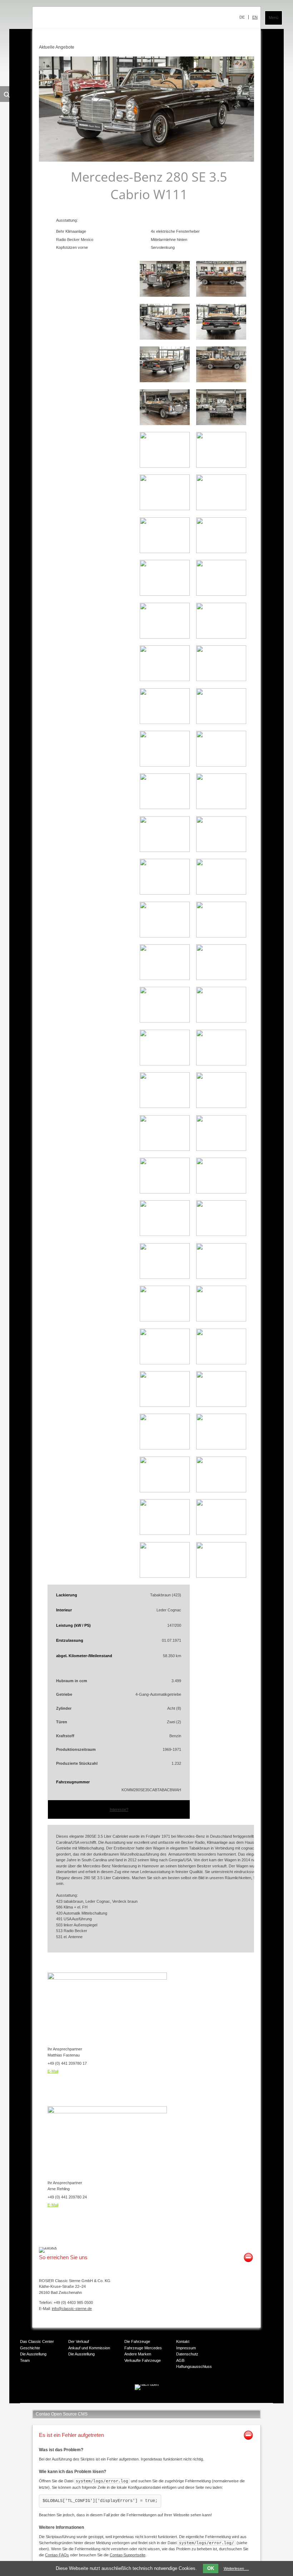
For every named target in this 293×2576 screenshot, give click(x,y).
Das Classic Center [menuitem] (37, 2341)
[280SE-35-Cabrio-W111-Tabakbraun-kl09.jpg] (165, 466)
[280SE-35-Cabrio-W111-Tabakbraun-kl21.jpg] (165, 723)
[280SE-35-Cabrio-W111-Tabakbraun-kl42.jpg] (165, 1149)
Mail (159, 2403)
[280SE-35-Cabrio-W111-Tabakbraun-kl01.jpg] (165, 295)
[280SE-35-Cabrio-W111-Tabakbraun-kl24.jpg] (221, 765)
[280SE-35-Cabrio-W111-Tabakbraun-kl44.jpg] (165, 1192)
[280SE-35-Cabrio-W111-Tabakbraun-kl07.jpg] (165, 424)
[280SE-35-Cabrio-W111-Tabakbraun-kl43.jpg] (221, 1149)
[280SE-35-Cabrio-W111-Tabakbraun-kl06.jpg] (221, 381)
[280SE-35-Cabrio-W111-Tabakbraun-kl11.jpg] (165, 509)
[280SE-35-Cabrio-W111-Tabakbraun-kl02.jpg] (221, 295)
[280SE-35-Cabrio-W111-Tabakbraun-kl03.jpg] (165, 338)
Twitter (131, 2403)
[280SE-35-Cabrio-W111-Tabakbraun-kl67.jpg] (221, 1491)
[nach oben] (147, 2384)
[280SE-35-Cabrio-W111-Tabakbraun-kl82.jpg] (165, 1576)
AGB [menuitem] (180, 2360)
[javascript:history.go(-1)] (48, 2247)
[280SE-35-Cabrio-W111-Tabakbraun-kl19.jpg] (165, 680)
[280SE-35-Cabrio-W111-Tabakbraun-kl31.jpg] (221, 893)
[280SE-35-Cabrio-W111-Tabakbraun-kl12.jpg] (221, 509)
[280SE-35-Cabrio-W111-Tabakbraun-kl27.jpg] (165, 851)
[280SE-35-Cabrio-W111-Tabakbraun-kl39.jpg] (221, 1064)
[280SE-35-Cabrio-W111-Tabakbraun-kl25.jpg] (165, 808)
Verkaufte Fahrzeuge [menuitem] (143, 2360)
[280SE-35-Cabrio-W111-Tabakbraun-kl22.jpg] (221, 723)
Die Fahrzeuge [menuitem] (137, 2341)
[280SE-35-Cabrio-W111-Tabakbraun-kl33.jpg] (221, 936)
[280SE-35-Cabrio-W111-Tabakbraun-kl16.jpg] (221, 594)
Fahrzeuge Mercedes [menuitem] (143, 2348)
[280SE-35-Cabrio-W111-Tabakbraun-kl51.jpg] (221, 1320)
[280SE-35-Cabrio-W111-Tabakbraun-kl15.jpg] (165, 594)
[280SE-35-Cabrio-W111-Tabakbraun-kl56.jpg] (165, 1448)
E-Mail (53, 2071)
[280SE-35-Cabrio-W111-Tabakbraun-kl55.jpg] (221, 1405)
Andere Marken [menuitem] (138, 2354)
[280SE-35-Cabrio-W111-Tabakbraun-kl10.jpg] (221, 466)
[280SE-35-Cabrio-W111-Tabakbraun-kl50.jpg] (165, 1320)
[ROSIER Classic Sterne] (98, 20)
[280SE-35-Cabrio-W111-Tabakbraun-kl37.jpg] (221, 1021)
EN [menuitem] (255, 17)
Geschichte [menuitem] (30, 2348)
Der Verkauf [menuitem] (79, 2341)
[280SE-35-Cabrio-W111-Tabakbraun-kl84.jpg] (221, 1576)
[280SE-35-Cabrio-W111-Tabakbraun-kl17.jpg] (165, 637)
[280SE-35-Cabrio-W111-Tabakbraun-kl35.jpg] (221, 979)
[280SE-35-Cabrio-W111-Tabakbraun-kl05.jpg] (165, 381)
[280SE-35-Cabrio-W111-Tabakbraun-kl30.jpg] (165, 893)
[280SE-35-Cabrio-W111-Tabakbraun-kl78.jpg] (165, 1533)
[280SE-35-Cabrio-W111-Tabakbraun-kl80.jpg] (221, 1533)
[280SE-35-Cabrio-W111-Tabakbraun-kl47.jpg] (221, 1235)
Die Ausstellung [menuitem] (33, 2354)
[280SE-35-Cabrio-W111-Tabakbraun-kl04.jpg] (221, 338)
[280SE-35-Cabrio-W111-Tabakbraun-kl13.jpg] (165, 552)
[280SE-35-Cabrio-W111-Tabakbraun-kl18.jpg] (221, 637)
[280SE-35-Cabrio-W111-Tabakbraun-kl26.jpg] (221, 808)
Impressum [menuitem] (186, 2348)
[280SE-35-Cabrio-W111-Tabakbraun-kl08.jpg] (221, 424)
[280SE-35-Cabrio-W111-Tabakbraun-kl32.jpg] (165, 936)
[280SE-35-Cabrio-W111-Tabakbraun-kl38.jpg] (165, 1064)
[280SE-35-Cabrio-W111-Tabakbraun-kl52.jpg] (165, 1363)
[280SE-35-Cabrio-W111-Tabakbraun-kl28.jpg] (221, 851)
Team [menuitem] (25, 2360)
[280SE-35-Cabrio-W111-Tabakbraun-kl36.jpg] (165, 1021)
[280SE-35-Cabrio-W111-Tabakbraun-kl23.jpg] (165, 765)
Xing (145, 2403)
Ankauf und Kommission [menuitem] (89, 2348)
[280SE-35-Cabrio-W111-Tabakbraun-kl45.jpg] (221, 1192)
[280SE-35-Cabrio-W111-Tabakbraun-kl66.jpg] (165, 1491)
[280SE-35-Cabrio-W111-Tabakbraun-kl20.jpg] (221, 680)
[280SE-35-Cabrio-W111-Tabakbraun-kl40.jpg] (165, 1107)
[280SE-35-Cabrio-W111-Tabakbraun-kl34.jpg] (165, 979)
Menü (274, 18)
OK (211, 2568)
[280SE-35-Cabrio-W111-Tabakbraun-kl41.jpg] (221, 1107)
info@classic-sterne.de (72, 2309)
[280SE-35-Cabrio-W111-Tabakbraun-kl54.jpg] (165, 1405)
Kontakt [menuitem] (183, 2341)
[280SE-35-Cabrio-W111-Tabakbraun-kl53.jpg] (221, 1363)
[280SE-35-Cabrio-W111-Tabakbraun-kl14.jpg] (221, 552)
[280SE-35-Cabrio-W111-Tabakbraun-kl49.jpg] (221, 1277)
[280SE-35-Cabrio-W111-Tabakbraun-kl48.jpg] (165, 1277)
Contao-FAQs (57, 2555)
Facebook (116, 2403)
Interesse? (119, 1809)
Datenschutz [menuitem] (187, 2354)
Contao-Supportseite (128, 2555)
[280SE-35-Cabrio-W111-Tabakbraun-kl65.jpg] (221, 1448)
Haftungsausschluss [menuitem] (194, 2366)
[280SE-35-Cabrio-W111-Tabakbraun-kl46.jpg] (165, 1235)
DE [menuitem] (242, 17)
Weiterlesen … (236, 2568)
